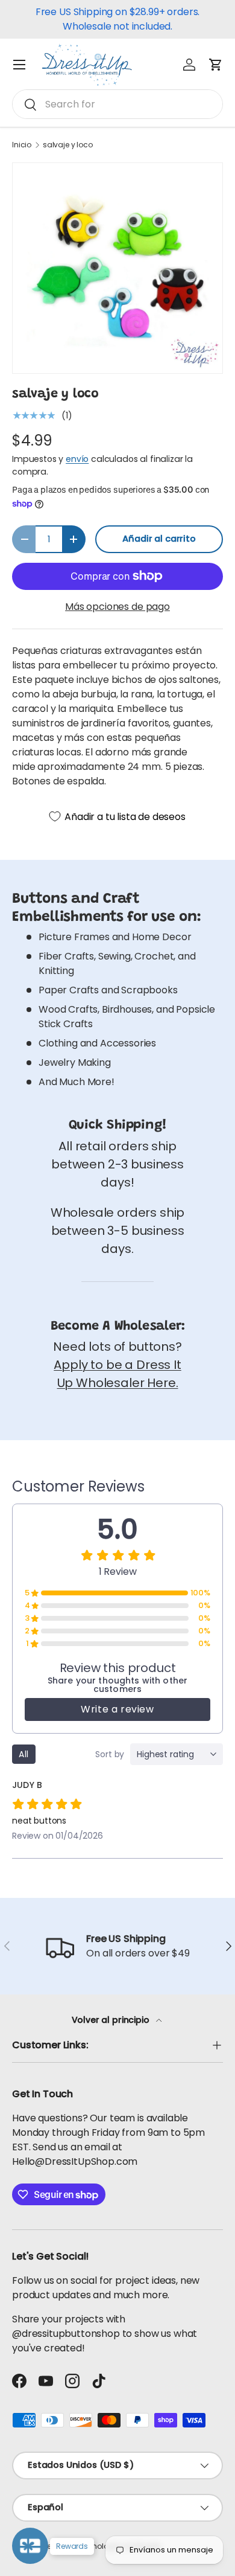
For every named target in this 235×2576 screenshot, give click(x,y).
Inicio (22, 145)
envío (77, 459)
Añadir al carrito (159, 539)
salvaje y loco (68, 145)
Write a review (117, 1709)
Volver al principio (112, 2020)
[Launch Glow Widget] (30, 2546)
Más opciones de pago (117, 607)
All (24, 1754)
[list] (117, 268)
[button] (216, 65)
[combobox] (117, 104)
